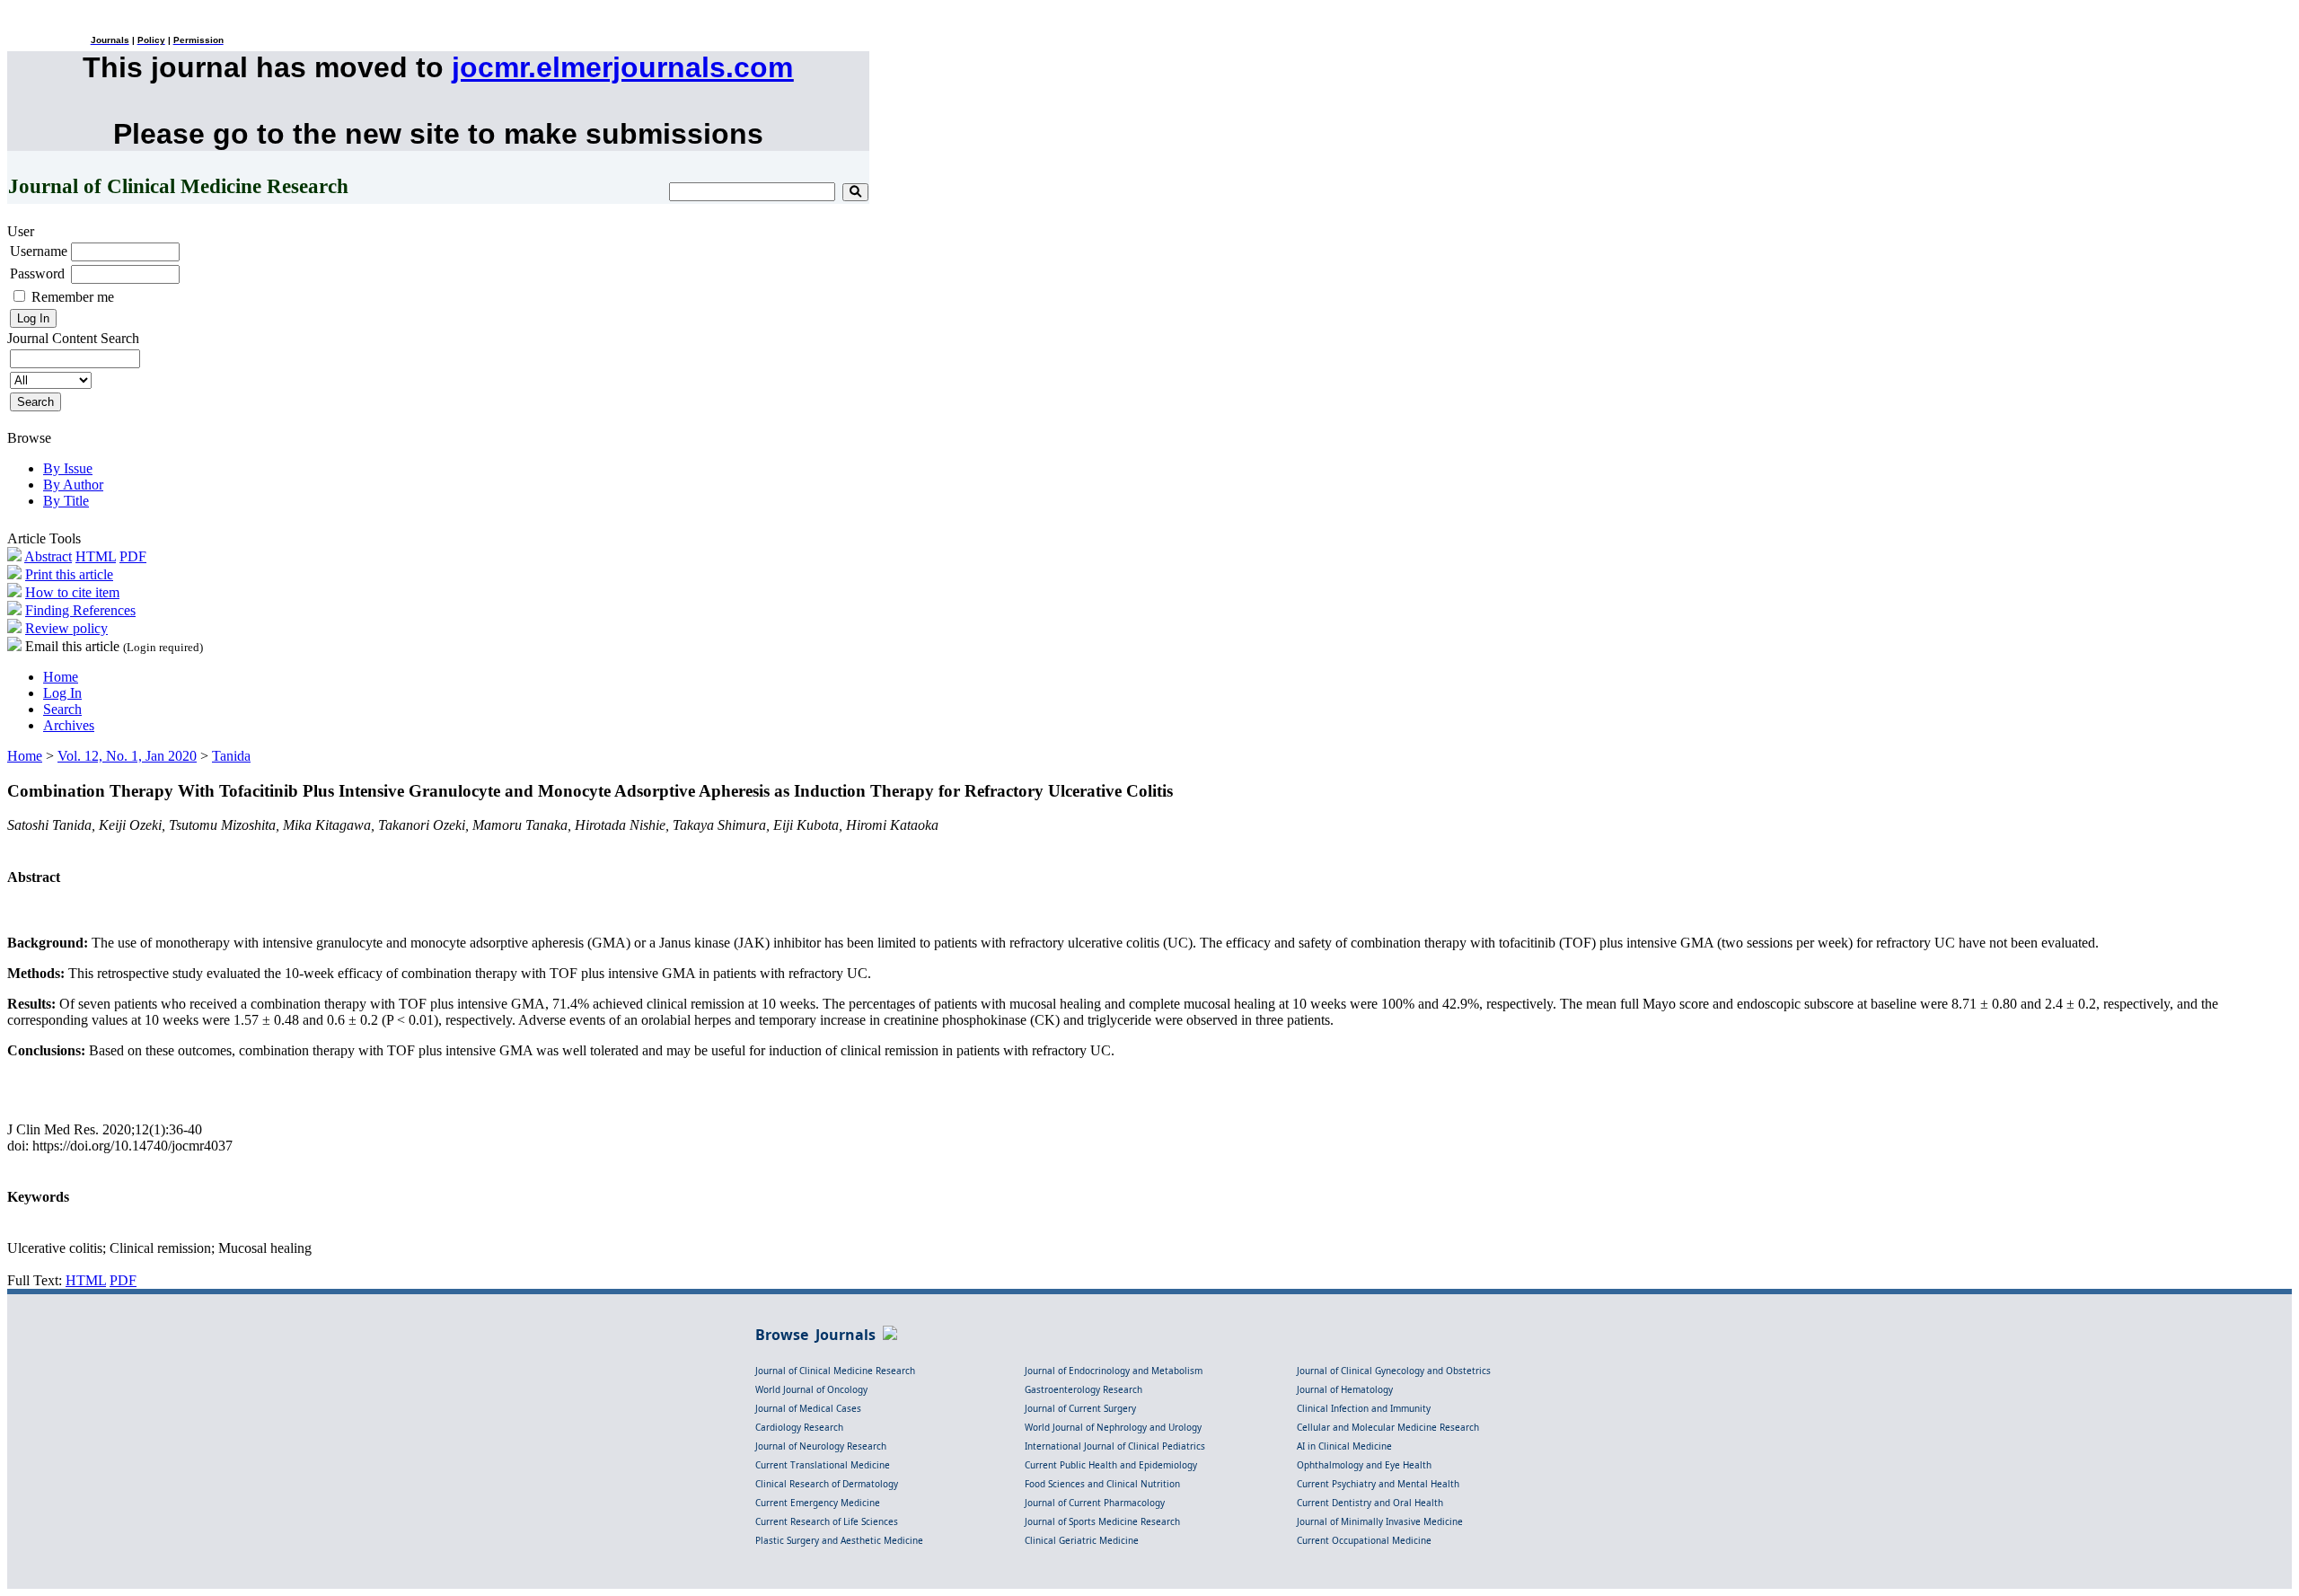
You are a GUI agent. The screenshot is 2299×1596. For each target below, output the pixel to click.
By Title (66, 501)
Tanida (231, 756)
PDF (133, 556)
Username (39, 251)
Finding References (80, 610)
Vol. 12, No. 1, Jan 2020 (127, 756)
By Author (73, 485)
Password (37, 273)
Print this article (69, 574)
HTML (96, 556)
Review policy (66, 628)
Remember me (73, 297)
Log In (62, 693)
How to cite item (72, 592)
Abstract (48, 556)
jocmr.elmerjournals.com (622, 67)
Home (61, 677)
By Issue (68, 468)
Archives (69, 725)
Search (62, 709)
